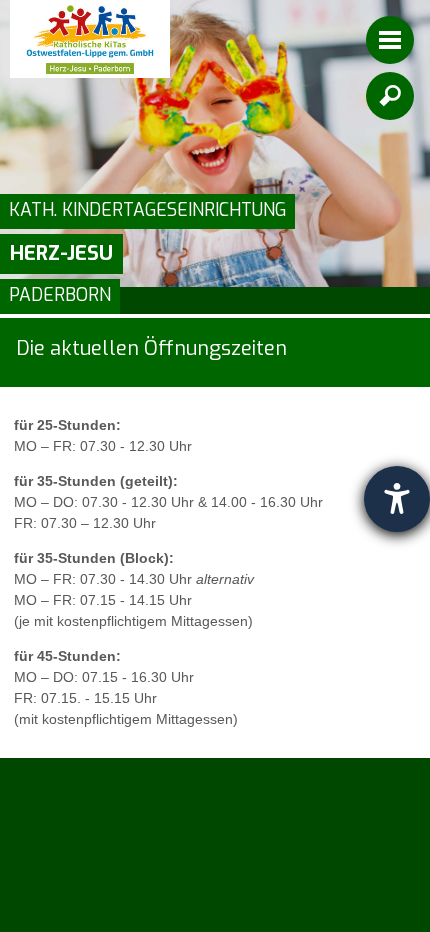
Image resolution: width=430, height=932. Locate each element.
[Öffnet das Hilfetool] (397, 499)
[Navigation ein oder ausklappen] (390, 40)
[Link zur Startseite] (90, 39)
